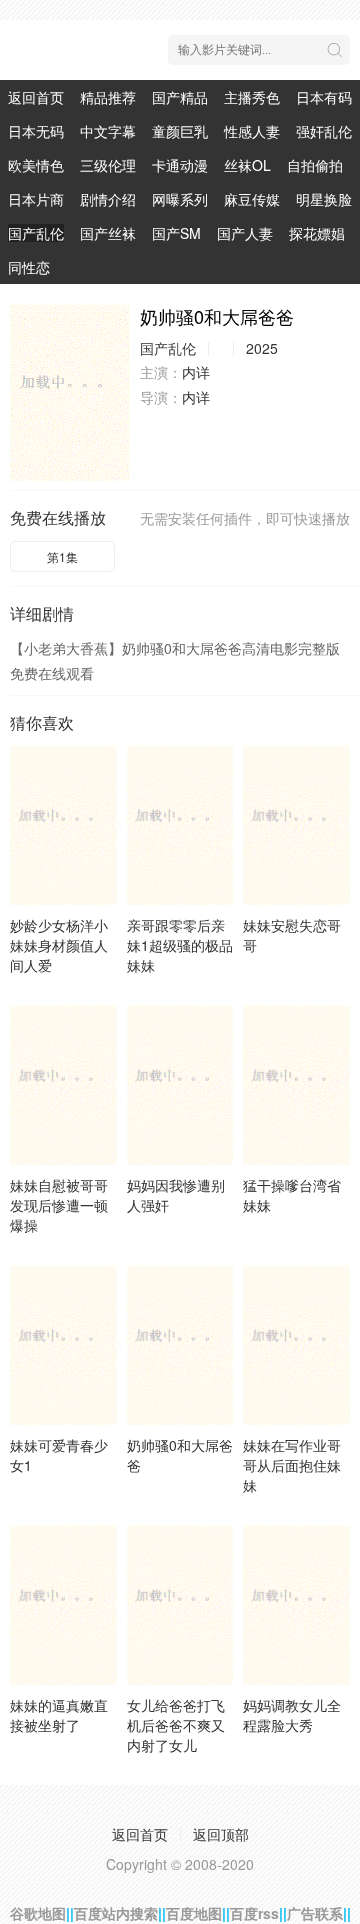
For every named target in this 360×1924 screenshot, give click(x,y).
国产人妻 (245, 233)
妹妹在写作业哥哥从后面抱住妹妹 (292, 1465)
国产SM (176, 233)
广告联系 (315, 1913)
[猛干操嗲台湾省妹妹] (296, 1085)
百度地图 (194, 1913)
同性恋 (29, 267)
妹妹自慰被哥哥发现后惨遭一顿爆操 (59, 1205)
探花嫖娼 (317, 233)
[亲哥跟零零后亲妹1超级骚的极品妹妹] (180, 825)
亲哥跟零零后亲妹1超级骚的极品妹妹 (180, 945)
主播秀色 (252, 97)
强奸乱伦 (324, 131)
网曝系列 (180, 199)
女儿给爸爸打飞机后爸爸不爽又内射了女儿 (176, 1725)
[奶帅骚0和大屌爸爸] (70, 392)
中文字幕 (108, 131)
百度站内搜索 (116, 1913)
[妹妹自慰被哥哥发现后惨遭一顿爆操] (63, 1085)
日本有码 (324, 97)
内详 (196, 372)
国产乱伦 (36, 233)
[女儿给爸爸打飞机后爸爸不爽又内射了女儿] (180, 1605)
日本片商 (36, 199)
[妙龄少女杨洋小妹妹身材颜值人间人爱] (63, 825)
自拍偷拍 (315, 165)
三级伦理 (108, 165)
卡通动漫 (180, 165)
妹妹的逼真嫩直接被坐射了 (59, 1715)
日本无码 (36, 131)
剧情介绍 (108, 199)
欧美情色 (36, 165)
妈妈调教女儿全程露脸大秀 (292, 1715)
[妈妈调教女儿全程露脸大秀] (296, 1605)
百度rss (254, 1913)
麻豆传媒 (252, 199)
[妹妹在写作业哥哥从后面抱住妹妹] (296, 1345)
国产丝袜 (108, 233)
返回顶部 (221, 1834)
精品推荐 (108, 97)
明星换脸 (324, 199)
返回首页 (36, 97)
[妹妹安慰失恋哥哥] (296, 825)
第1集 (62, 556)
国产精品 (180, 97)
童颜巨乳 (180, 131)
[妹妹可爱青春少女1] (63, 1345)
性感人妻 (252, 131)
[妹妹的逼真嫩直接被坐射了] (63, 1605)
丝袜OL (247, 165)
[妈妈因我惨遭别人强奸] (180, 1085)
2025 (262, 348)
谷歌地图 (38, 1913)
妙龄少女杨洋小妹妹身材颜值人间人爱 (59, 945)
